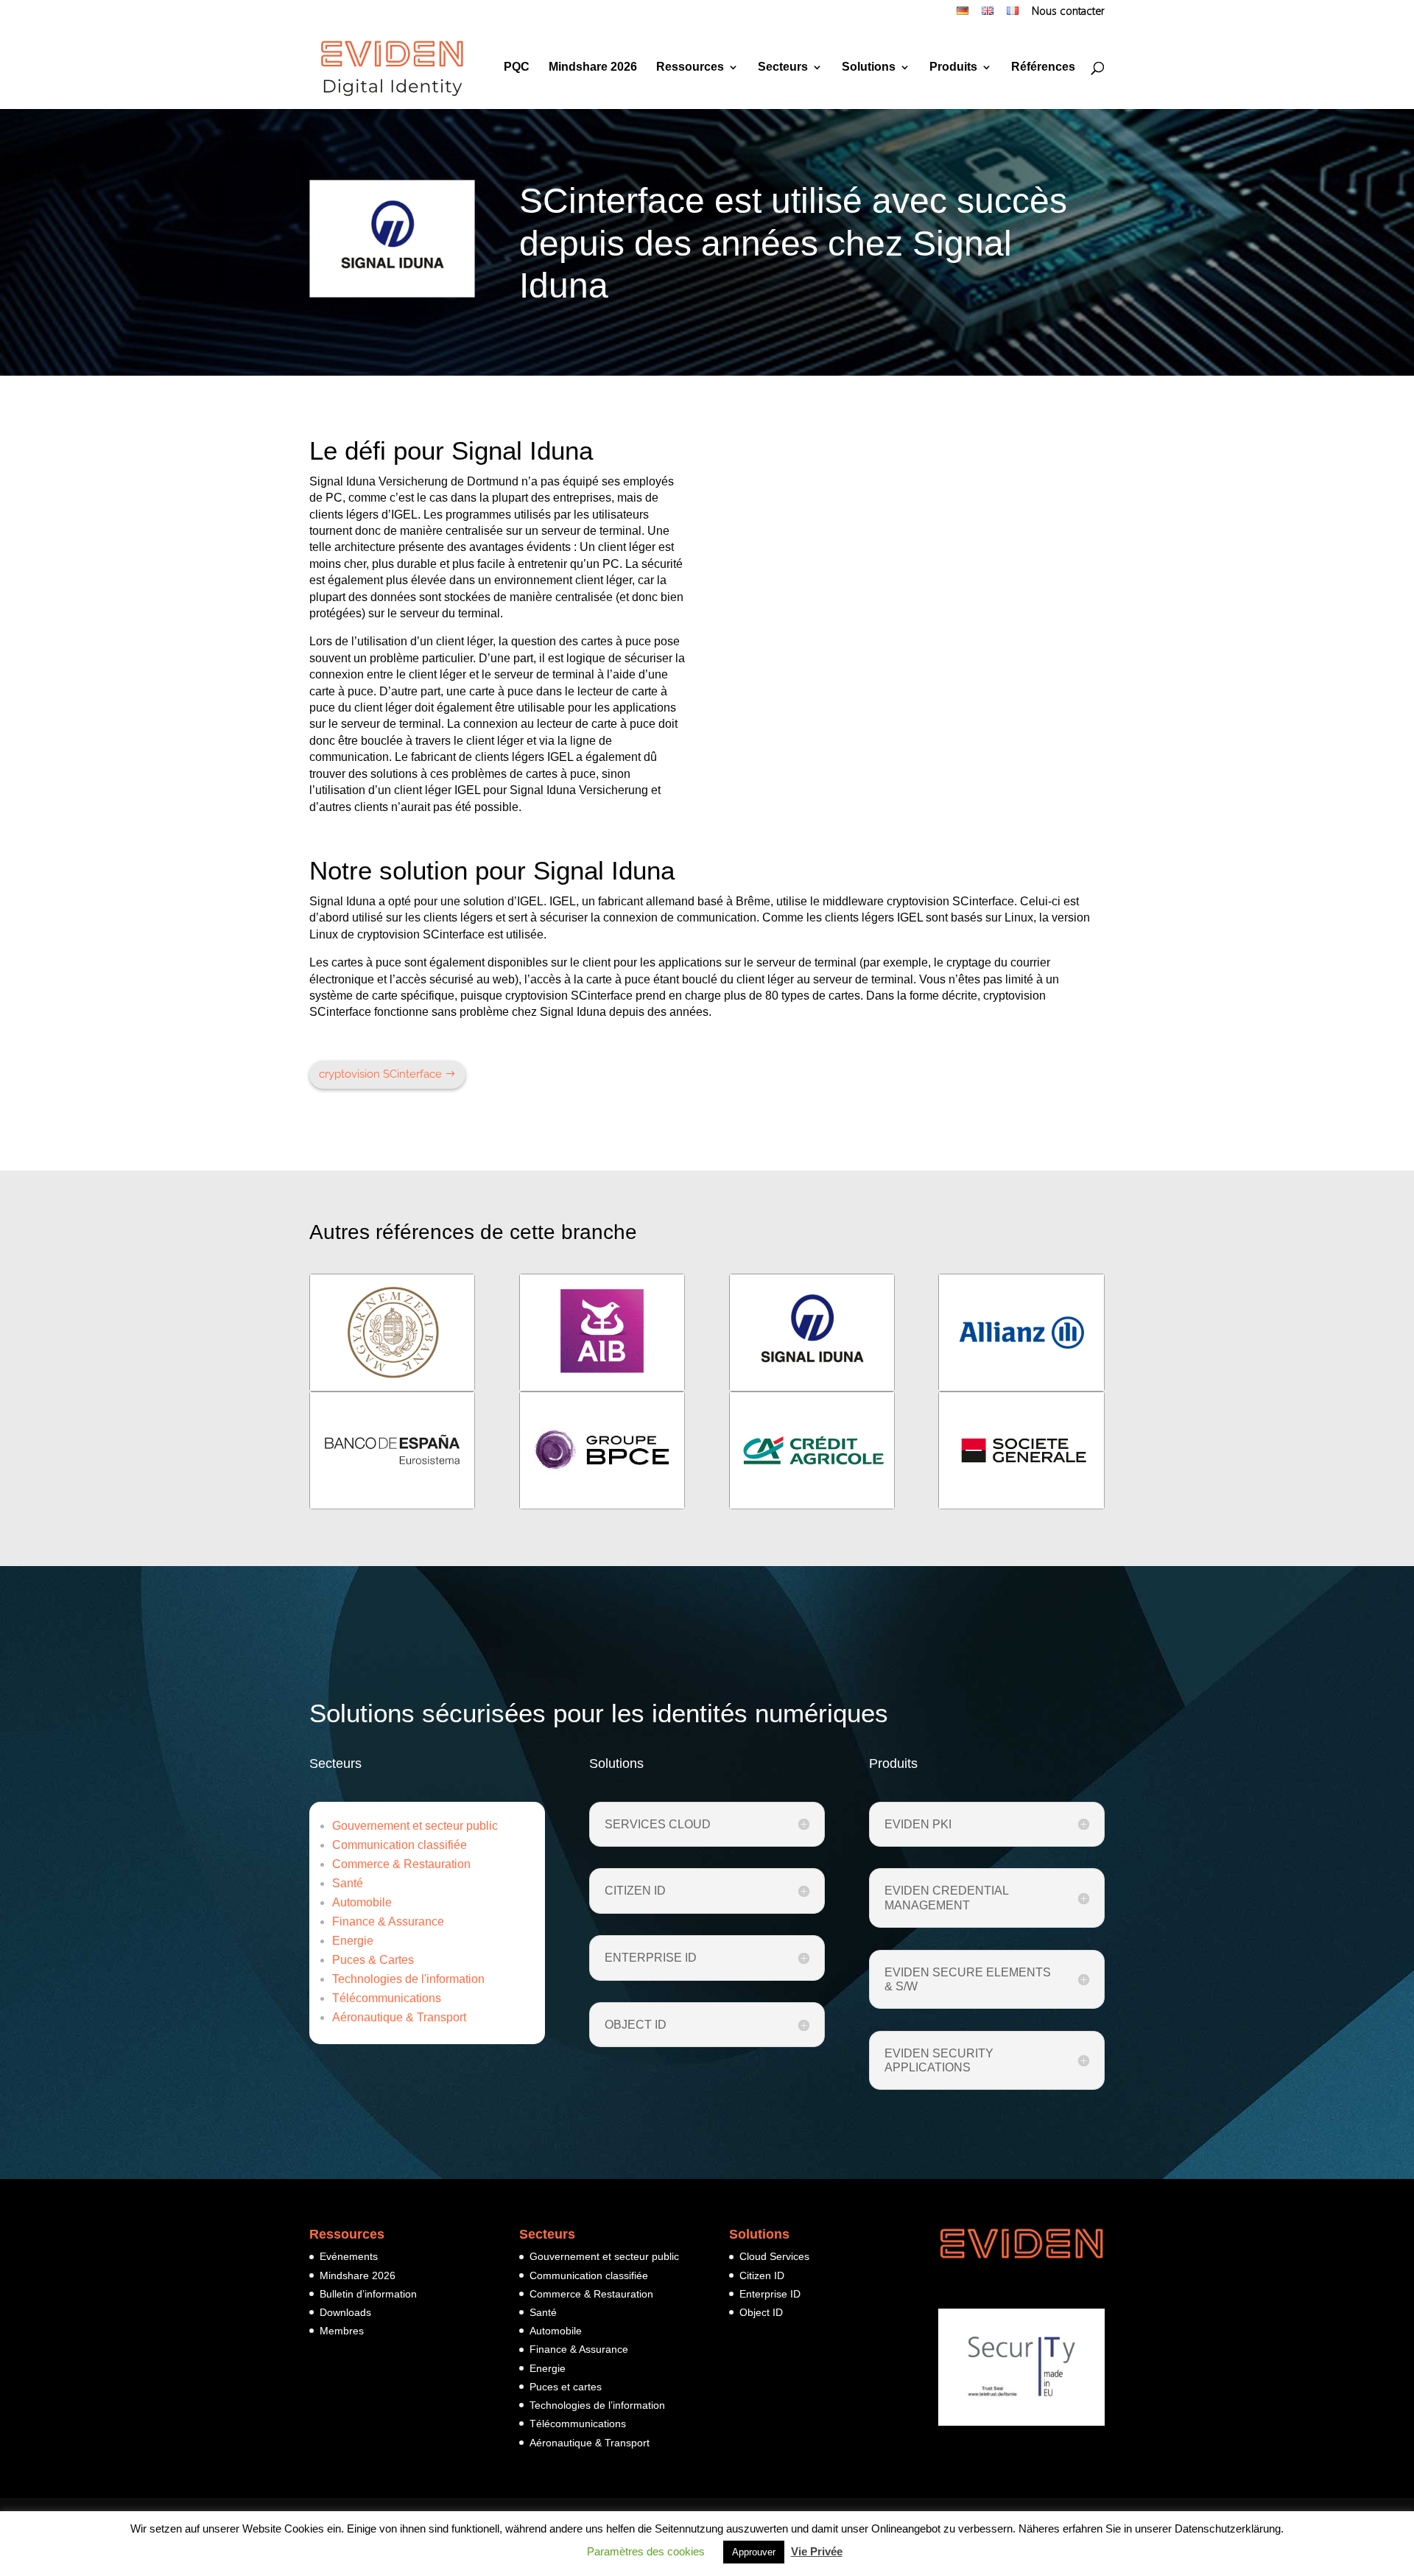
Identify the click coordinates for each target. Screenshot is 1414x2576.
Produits (953, 67)
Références (1043, 67)
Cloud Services (774, 2256)
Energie (353, 1941)
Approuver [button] (754, 2552)
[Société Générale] (1021, 1450)
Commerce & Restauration (401, 1864)
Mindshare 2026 (593, 67)
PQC (517, 67)
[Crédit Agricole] (812, 1450)
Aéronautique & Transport (399, 2017)
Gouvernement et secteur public (415, 1826)
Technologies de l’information (597, 2405)
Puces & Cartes (373, 1960)
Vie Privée (817, 2551)
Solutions (869, 67)
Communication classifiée (400, 1845)
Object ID (761, 2312)
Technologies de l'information (408, 1979)
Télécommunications (387, 1998)
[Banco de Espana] (392, 1450)
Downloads (345, 2312)
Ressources (690, 67)
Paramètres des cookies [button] (646, 2551)
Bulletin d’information (368, 2294)
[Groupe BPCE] (602, 1450)
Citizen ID (762, 2275)
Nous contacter (1068, 13)
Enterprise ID (770, 2294)
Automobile (362, 1902)
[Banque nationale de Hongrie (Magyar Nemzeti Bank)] (392, 1333)
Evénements (349, 2256)
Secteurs (783, 67)
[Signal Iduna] (812, 1333)
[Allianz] (1021, 1333)
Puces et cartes (566, 2387)
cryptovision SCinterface (380, 1074)
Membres (342, 2331)
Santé (348, 1883)
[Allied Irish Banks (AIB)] (602, 1333)
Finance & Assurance (388, 1922)
